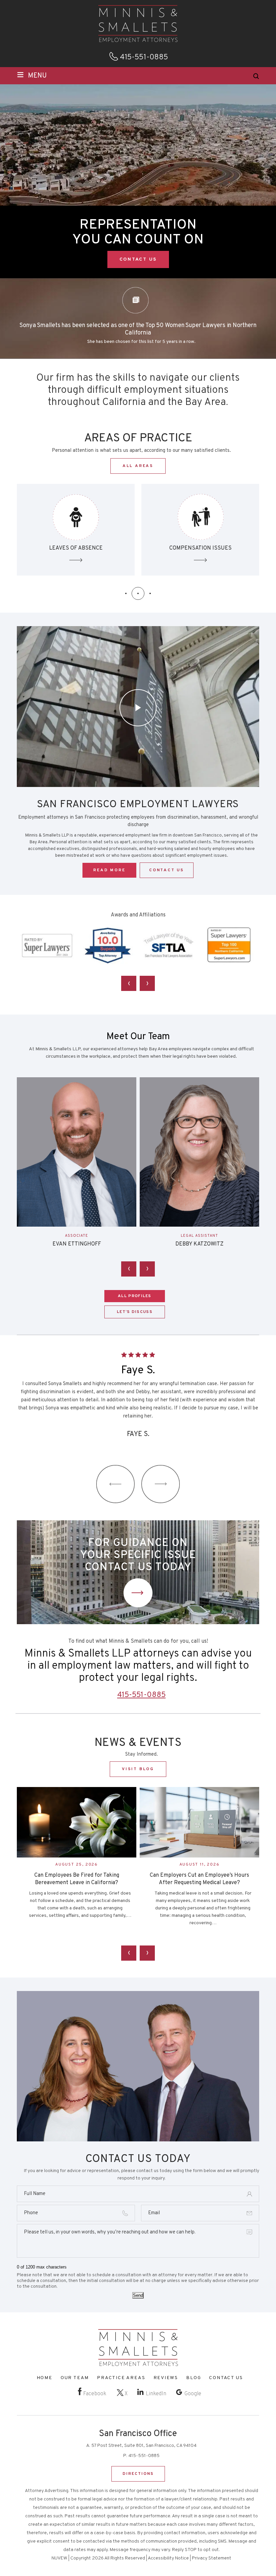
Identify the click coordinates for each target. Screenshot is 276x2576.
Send (138, 2295)
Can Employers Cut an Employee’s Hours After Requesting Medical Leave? (77, 1879)
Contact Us (138, 1593)
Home (45, 2378)
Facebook (95, 2394)
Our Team (75, 2378)
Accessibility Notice (168, 2558)
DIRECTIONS (138, 2474)
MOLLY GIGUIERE (200, 1244)
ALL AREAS (138, 466)
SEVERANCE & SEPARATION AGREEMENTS (200, 530)
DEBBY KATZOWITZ (77, 1244)
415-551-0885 (144, 58)
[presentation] (129, 983)
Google (193, 2394)
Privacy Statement (212, 2558)
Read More (109, 870)
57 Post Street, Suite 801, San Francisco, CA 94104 (144, 2446)
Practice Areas (121, 2378)
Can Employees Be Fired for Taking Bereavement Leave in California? (200, 1879)
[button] (126, 593)
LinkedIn (156, 2394)
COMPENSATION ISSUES (76, 530)
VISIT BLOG (138, 1769)
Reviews (166, 2378)
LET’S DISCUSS (135, 1312)
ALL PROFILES (135, 1296)
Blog (194, 2378)
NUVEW (59, 2558)
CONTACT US (138, 259)
